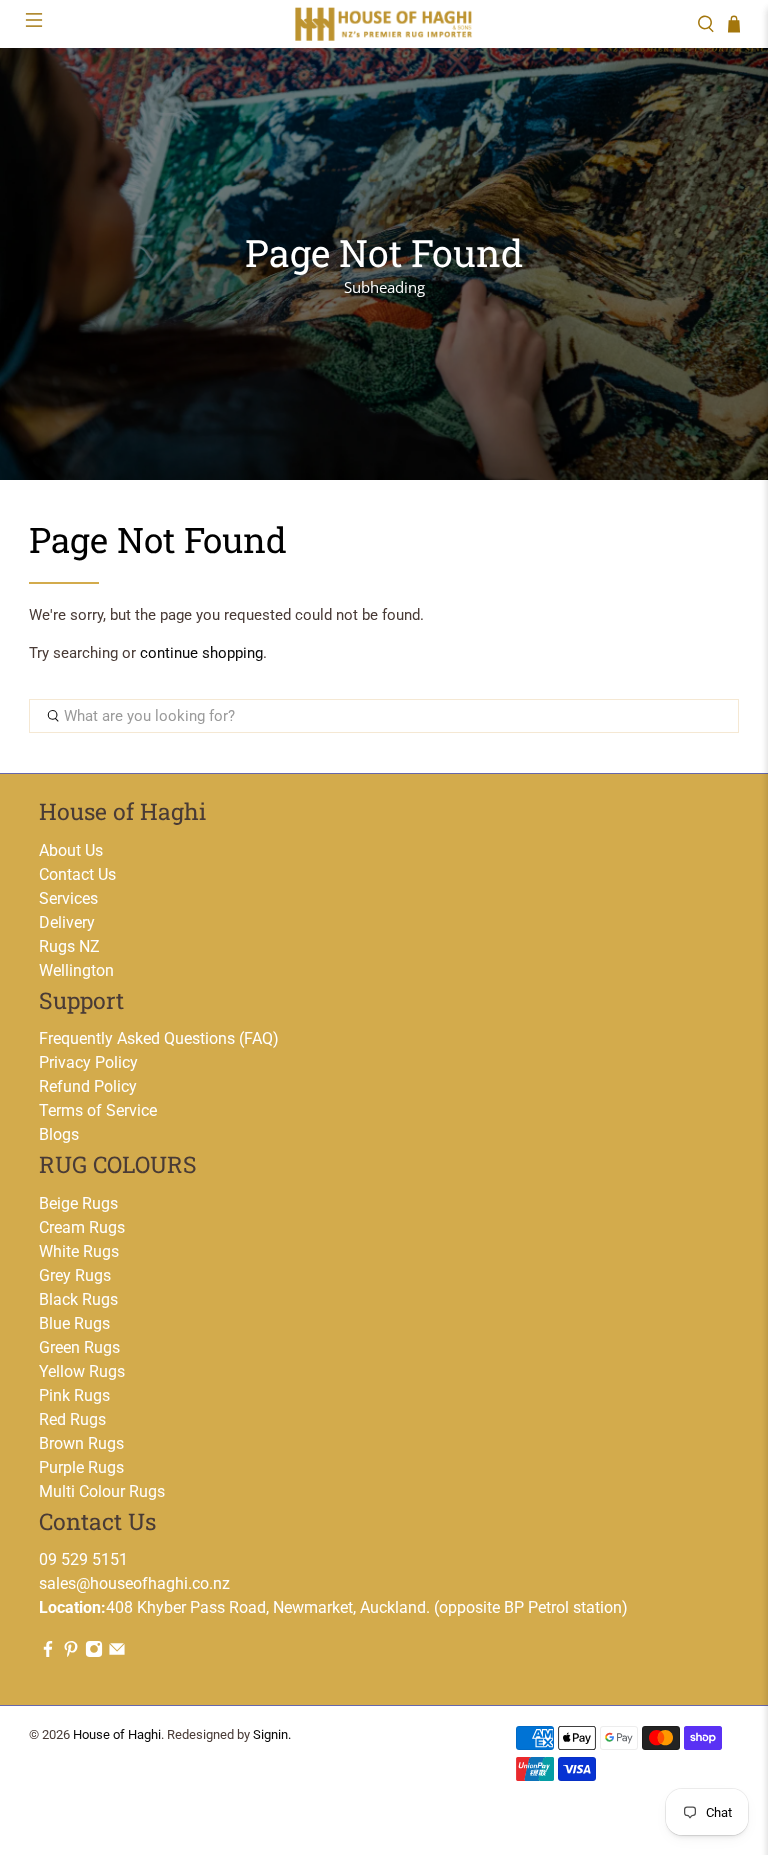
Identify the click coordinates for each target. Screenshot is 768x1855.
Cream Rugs (82, 1227)
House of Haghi (117, 1734)
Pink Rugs (74, 1395)
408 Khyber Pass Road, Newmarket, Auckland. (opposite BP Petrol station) (333, 1607)
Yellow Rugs (82, 1371)
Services (68, 898)
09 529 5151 (83, 1559)
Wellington (76, 970)
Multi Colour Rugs (102, 1491)
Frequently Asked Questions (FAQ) (159, 1038)
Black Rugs (78, 1299)
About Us (71, 850)
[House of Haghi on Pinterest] (71, 1652)
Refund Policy (88, 1086)
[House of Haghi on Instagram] (94, 1652)
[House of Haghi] (384, 23)
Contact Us (77, 874)
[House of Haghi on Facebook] (48, 1652)
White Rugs (79, 1251)
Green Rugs (79, 1347)
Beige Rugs (78, 1203)
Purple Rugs (81, 1467)
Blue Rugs (74, 1323)
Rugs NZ (69, 946)
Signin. (272, 1734)
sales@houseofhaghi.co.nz (134, 1583)
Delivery (67, 922)
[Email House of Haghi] (117, 1652)
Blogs (59, 1134)
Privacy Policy (88, 1062)
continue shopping (201, 653)
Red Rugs (72, 1419)
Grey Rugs (75, 1275)
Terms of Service (98, 1110)
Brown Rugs (81, 1443)
